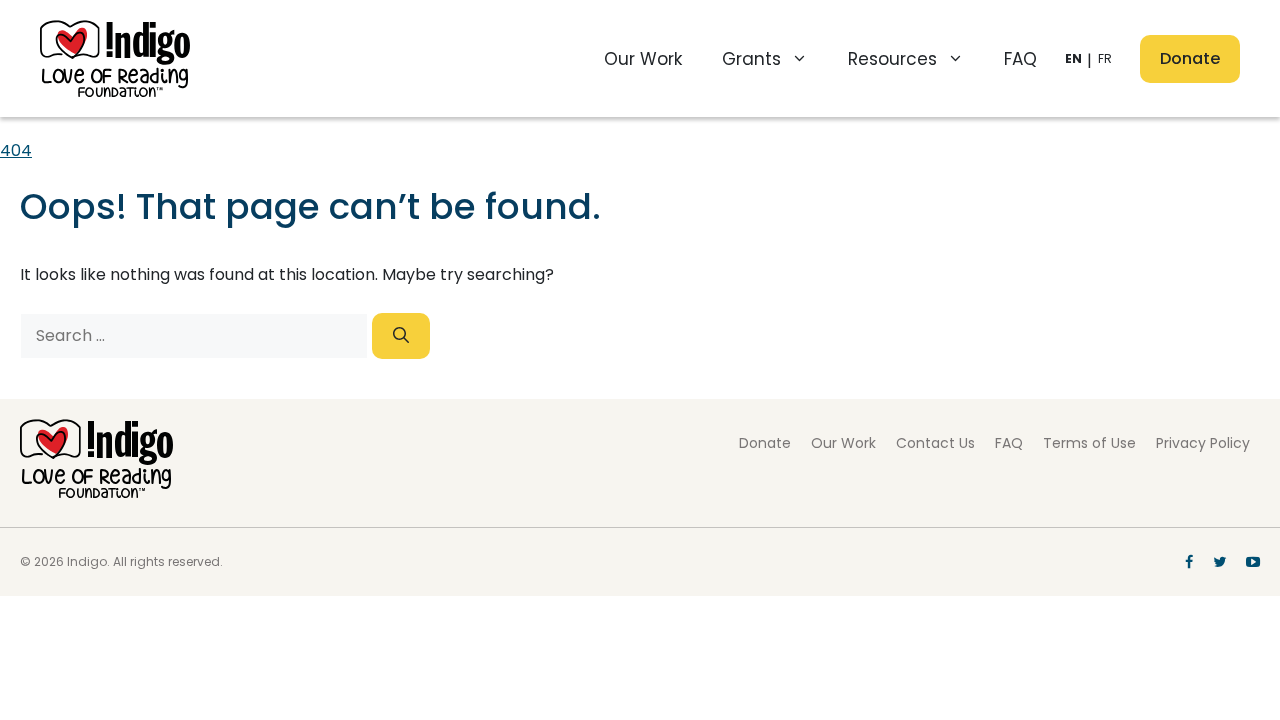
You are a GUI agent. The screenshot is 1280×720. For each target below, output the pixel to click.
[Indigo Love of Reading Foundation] (96, 492)
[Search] (401, 336)
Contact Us (935, 443)
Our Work (643, 59)
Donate (1190, 58)
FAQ (1020, 59)
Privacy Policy (1203, 443)
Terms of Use (1089, 443)
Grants (751, 59)
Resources (892, 59)
